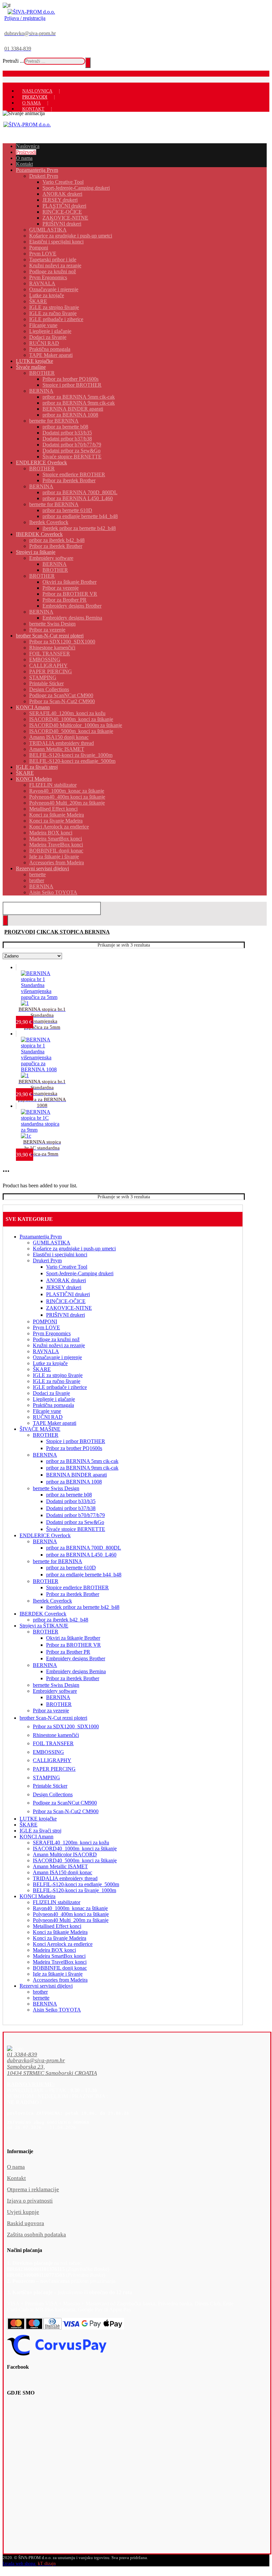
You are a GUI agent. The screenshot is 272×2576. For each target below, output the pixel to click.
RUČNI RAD (48, 1417)
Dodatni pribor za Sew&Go (75, 1522)
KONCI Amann (36, 1837)
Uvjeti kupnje (23, 2212)
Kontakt (16, 2178)
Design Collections (53, 1794)
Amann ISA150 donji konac (63, 1872)
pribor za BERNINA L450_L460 (81, 1555)
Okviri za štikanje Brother (73, 1638)
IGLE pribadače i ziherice (60, 1387)
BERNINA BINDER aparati (76, 1475)
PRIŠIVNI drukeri (66, 1315)
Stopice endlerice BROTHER (77, 1587)
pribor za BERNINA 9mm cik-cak (82, 1468)
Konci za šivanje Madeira (60, 1938)
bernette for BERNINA (58, 1561)
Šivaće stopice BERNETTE (76, 1529)
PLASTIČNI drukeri (68, 1294)
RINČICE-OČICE (66, 1301)
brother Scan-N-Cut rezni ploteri (53, 1718)
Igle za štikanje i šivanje (58, 1974)
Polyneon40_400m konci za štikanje (71, 1914)
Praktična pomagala (53, 1405)
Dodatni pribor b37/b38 (71, 1508)
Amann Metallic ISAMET (60, 1866)
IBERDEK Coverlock (43, 1614)
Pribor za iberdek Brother (73, 1594)
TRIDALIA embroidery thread (65, 1878)
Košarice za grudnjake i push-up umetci (74, 1249)
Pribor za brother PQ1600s (74, 1448)
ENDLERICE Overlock (45, 1535)
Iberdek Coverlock (52, 1601)
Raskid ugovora (26, 2223)
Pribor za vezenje (51, 1711)
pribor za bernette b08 (69, 1495)
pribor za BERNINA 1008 (74, 1482)
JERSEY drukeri (64, 1287)
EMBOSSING (48, 1752)
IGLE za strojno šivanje (58, 1375)
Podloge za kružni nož (56, 1339)
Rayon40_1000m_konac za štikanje (70, 1908)
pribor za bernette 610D (71, 1568)
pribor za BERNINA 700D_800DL (84, 1548)
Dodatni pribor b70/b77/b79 (75, 1515)
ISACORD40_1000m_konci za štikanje (75, 1849)
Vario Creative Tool (67, 1267)
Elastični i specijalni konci (60, 1255)
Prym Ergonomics (52, 1333)
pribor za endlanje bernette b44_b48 (84, 1575)
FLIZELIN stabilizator (57, 1902)
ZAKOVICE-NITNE (69, 1308)
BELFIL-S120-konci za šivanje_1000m (74, 1890)
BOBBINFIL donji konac (60, 1968)
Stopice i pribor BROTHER (76, 1441)
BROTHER (46, 1435)
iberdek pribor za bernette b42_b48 (83, 1607)
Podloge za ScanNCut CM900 (65, 1803)
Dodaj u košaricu (47, 1000)
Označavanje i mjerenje (57, 1357)
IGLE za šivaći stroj (40, 1831)
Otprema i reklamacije (33, 2189)
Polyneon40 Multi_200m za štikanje (71, 1920)
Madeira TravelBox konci (60, 1962)
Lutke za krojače (50, 1363)
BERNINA (45, 1455)
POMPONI (45, 1321)
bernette (41, 1998)
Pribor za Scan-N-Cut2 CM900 (66, 1811)
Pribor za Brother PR (68, 1652)
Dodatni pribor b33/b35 (71, 1501)
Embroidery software (55, 1691)
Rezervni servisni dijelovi (46, 1986)
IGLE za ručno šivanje (57, 1381)
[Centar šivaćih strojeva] (31, 12)
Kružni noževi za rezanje (59, 1345)
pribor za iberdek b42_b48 (61, 1620)
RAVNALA (46, 1351)
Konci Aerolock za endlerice (63, 1944)
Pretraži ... (13, 61)
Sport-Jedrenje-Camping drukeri (80, 1273)
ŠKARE (42, 1369)
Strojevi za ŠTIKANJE (44, 1626)
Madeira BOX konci (54, 1950)
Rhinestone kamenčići (56, 1735)
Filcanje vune (47, 1411)
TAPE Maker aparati (55, 1423)
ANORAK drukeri (66, 1280)
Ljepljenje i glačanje (54, 1399)
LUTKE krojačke (38, 1819)
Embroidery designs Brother (76, 1658)
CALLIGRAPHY (52, 1760)
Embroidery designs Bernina (76, 1671)
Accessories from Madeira (60, 1980)
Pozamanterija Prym (41, 1237)
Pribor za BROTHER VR (73, 1645)
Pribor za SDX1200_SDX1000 (66, 1726)
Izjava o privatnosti (30, 2201)
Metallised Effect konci (57, 1926)
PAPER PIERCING (54, 1769)
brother (40, 1992)
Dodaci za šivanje (51, 1393)
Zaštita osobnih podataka (36, 2235)
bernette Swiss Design (56, 1488)
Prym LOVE (46, 1327)
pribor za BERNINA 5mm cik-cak (82, 1461)
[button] (124, 2055)
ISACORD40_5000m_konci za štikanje (75, 1860)
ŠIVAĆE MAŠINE (40, 1429)
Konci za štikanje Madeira (60, 1932)
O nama (16, 2167)
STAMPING (46, 1778)
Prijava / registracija (25, 18)
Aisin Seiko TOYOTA (57, 2010)
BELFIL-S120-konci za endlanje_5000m (76, 1884)
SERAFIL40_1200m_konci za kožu (71, 1843)
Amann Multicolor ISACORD (65, 1854)
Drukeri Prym (47, 1260)
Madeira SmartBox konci (59, 1956)
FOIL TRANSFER (53, 1743)
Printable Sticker (50, 1786)
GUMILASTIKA (52, 1243)
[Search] (88, 63)
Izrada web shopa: (20, 2564)
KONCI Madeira (37, 1896)
